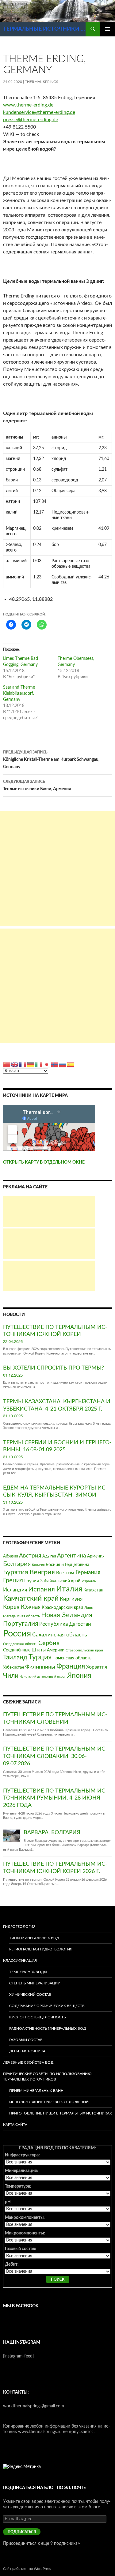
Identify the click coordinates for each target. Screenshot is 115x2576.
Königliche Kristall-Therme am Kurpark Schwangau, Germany (51, 760)
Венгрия (42, 1572)
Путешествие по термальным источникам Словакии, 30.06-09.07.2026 (55, 1756)
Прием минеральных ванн (36, 2091)
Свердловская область (20, 1644)
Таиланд (15, 1657)
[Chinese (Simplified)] (7, 1064)
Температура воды (28, 1972)
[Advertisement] (57, 869)
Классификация (20, 1961)
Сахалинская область (60, 1635)
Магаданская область (21, 1616)
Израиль (89, 1581)
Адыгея (49, 1556)
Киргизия (71, 1599)
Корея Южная (22, 1607)
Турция (40, 1657)
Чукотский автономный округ (43, 1677)
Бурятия (16, 1572)
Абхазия (10, 1556)
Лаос (89, 1608)
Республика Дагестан (65, 1624)
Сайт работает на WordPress (27, 2569)
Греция (13, 1580)
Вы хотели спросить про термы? (54, 1368)
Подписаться (22, 2532)
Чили (11, 1676)
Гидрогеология (19, 1927)
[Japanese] (47, 1064)
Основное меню (108, 29)
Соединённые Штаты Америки (34, 1650)
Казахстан (93, 1590)
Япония (79, 1676)
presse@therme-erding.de (31, 120)
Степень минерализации (35, 1983)
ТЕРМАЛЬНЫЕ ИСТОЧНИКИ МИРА (44, 29)
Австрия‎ (30, 1556)
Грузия (32, 1581)
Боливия (38, 1565)
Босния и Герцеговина (67, 1565)
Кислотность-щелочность (37, 2017)
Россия (17, 1634)
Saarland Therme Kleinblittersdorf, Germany (19, 694)
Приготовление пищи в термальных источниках (61, 2113)
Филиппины (40, 1667)
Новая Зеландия (67, 1615)
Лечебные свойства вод (28, 2062)
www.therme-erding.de (28, 105)
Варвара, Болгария (52, 1833)
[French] (23, 1064)
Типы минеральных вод (34, 1938)
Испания (42, 1589)
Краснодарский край (62, 1608)
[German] (31, 1064)
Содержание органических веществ (47, 2006)
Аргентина (71, 1556)
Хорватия (97, 1667)
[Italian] (39, 1064)
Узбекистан (13, 1667)
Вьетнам (65, 1573)
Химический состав (30, 1995)
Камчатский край (31, 1598)
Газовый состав (26, 2040)
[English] (15, 1064)
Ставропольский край (84, 1650)
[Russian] (63, 1064)
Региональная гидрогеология (41, 1949)
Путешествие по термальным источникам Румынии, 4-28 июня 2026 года (55, 1798)
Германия (88, 1572)
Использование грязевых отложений (49, 2102)
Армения (96, 1556)
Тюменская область (72, 1658)
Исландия (15, 1590)
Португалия (21, 1624)
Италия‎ (69, 1589)
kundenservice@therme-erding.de (39, 112)
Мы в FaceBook (21, 2306)
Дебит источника (27, 2051)
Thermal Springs (42, 82)
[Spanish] (71, 1064)
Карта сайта (15, 2125)
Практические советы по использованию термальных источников (47, 2077)
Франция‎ (71, 1666)
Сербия (49, 1643)
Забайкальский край (60, 1581)
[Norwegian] (55, 1064)
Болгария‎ (17, 1564)
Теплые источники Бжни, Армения (37, 785)
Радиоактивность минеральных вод (48, 2028)
